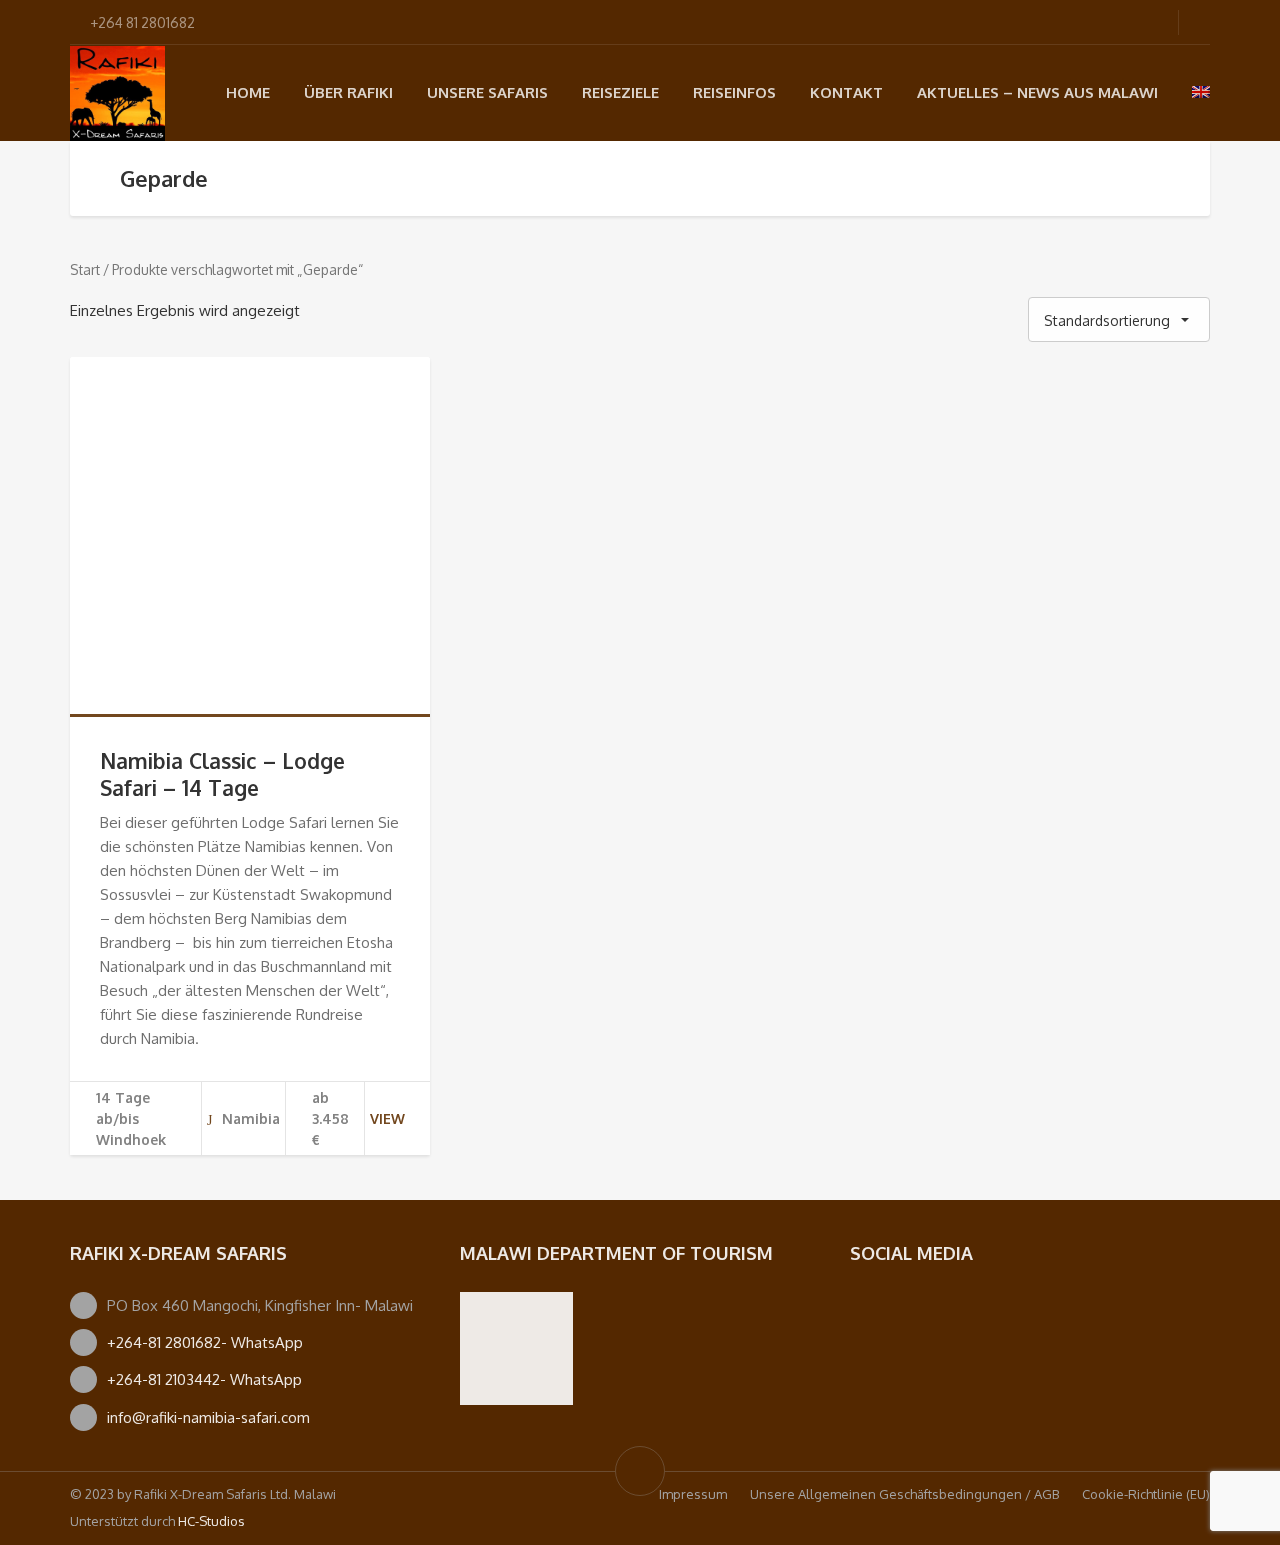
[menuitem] (1201, 92)
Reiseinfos (734, 92)
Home (248, 92)
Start (85, 269)
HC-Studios (211, 1521)
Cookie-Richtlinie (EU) (1146, 1494)
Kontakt (846, 92)
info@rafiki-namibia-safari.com (208, 1417)
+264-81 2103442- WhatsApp (204, 1379)
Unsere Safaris (487, 92)
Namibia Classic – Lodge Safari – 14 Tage (222, 774)
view (387, 1118)
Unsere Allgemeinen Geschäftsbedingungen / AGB (904, 1494)
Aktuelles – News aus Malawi (1037, 92)
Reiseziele (620, 92)
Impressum (693, 1494)
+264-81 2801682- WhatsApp (205, 1342)
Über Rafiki (348, 92)
